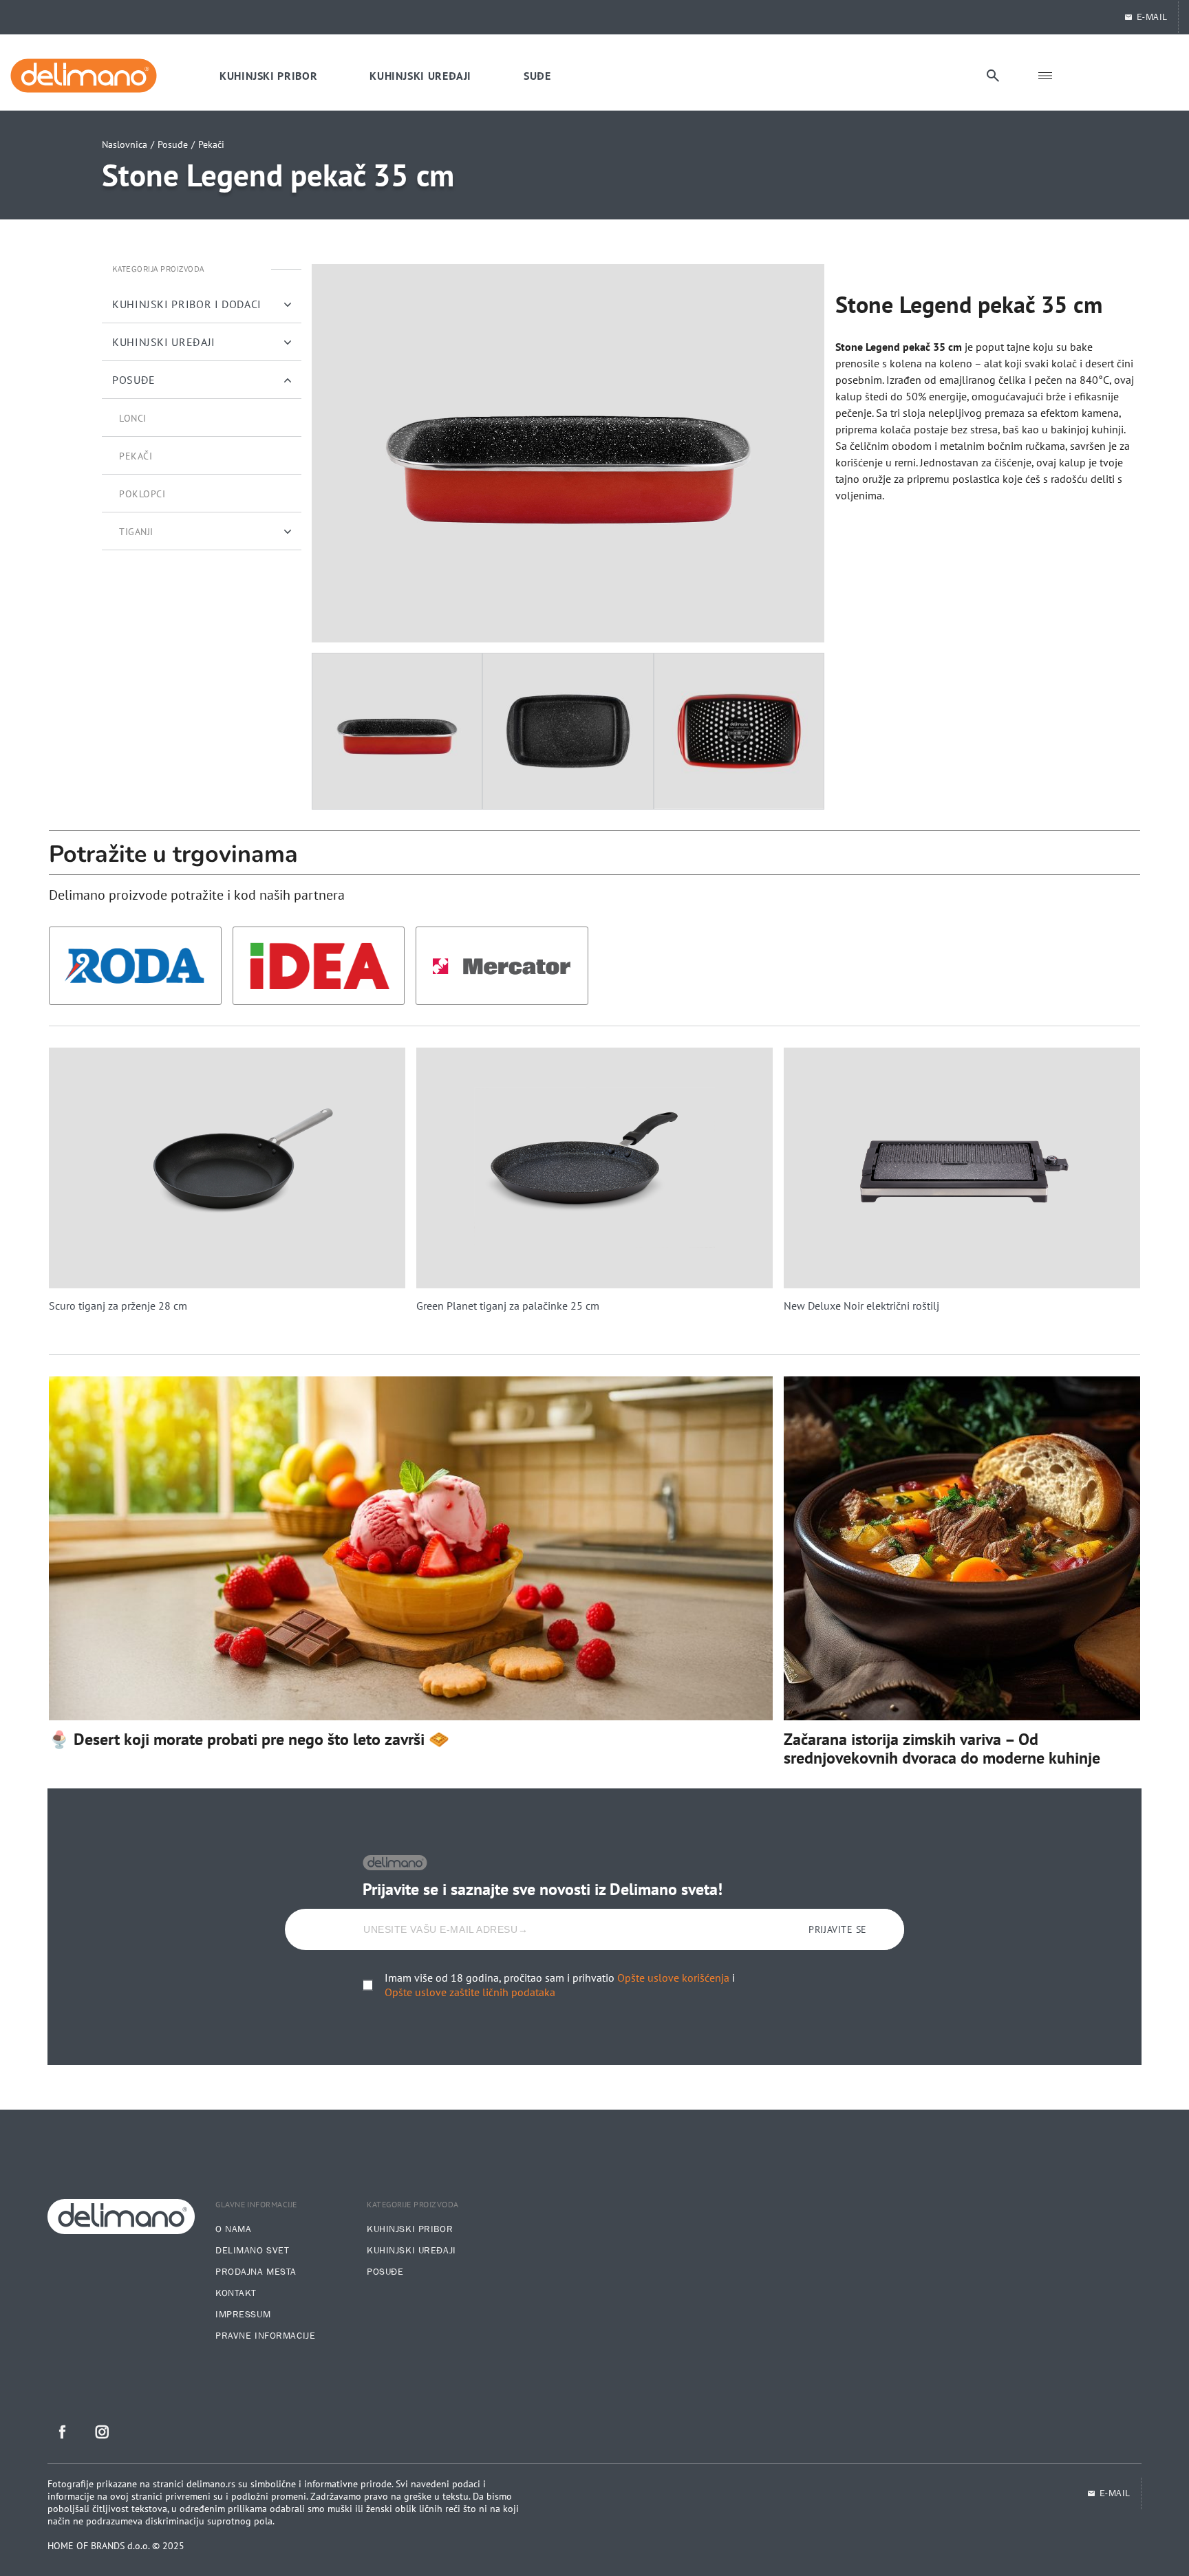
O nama (233, 2229)
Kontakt (236, 2293)
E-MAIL (1152, 17)
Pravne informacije (265, 2336)
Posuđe (173, 144)
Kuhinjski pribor (410, 2229)
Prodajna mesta (256, 2272)
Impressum (243, 2315)
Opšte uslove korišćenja (673, 1978)
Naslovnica (125, 144)
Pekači (211, 144)
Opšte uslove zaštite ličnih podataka (470, 1992)
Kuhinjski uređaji (411, 2251)
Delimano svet (252, 2251)
